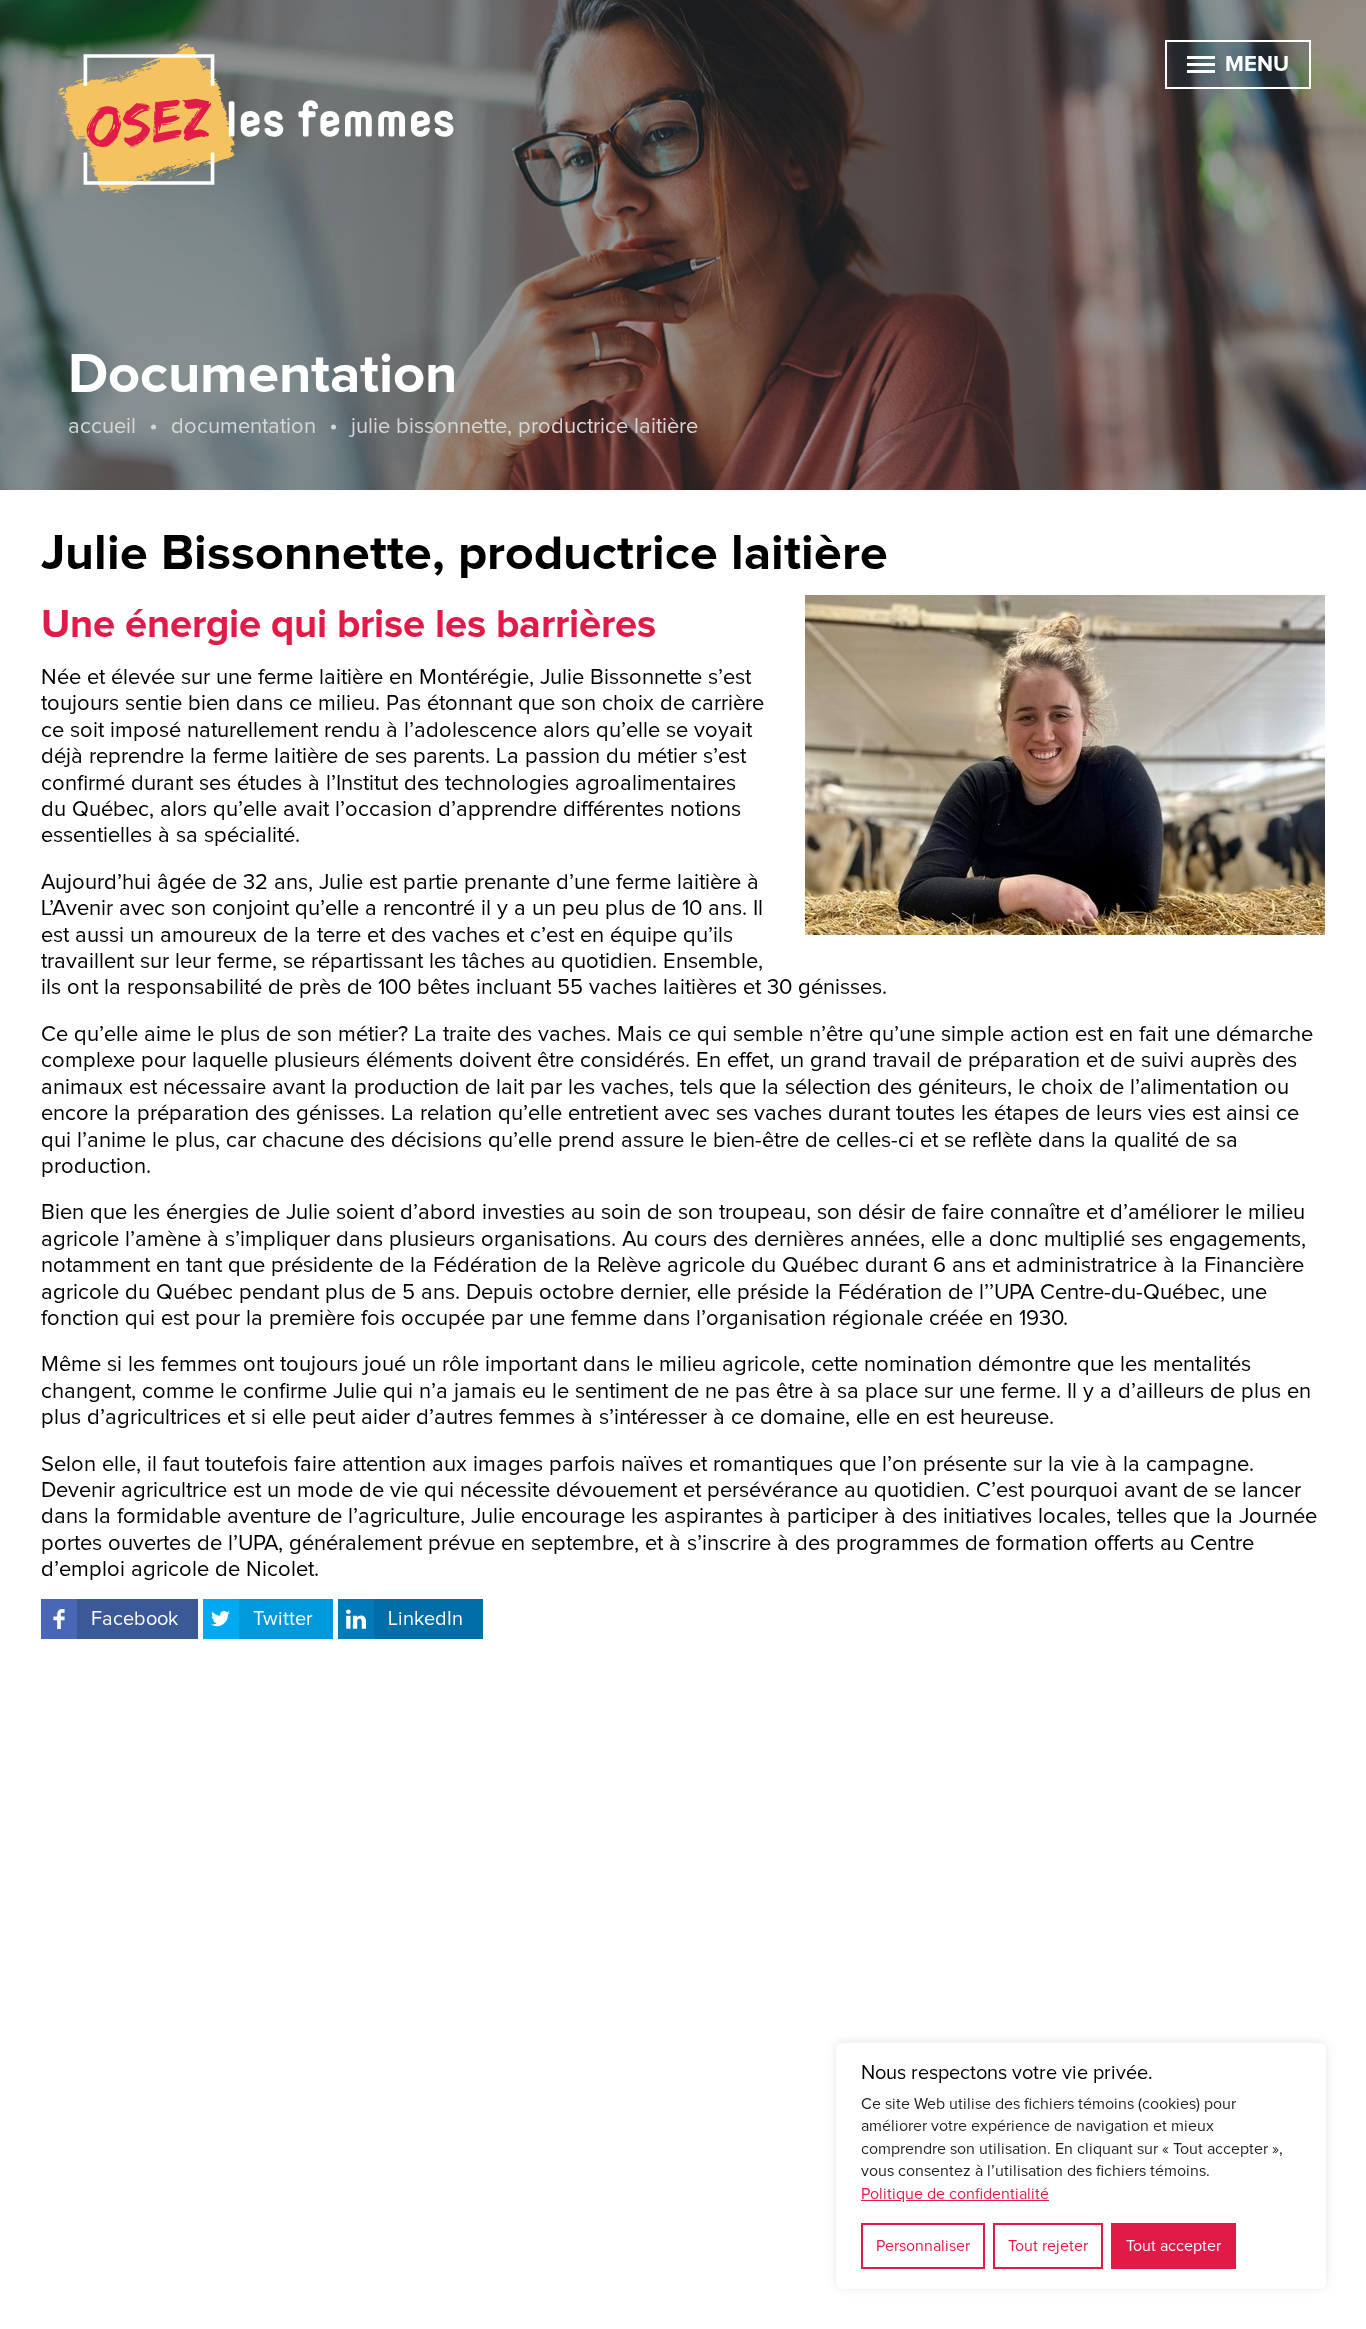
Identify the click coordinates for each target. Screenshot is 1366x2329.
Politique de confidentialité (955, 2194)
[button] (1201, 64)
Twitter (283, 1619)
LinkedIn (425, 1619)
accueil (102, 427)
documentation (243, 427)
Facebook (134, 1619)
